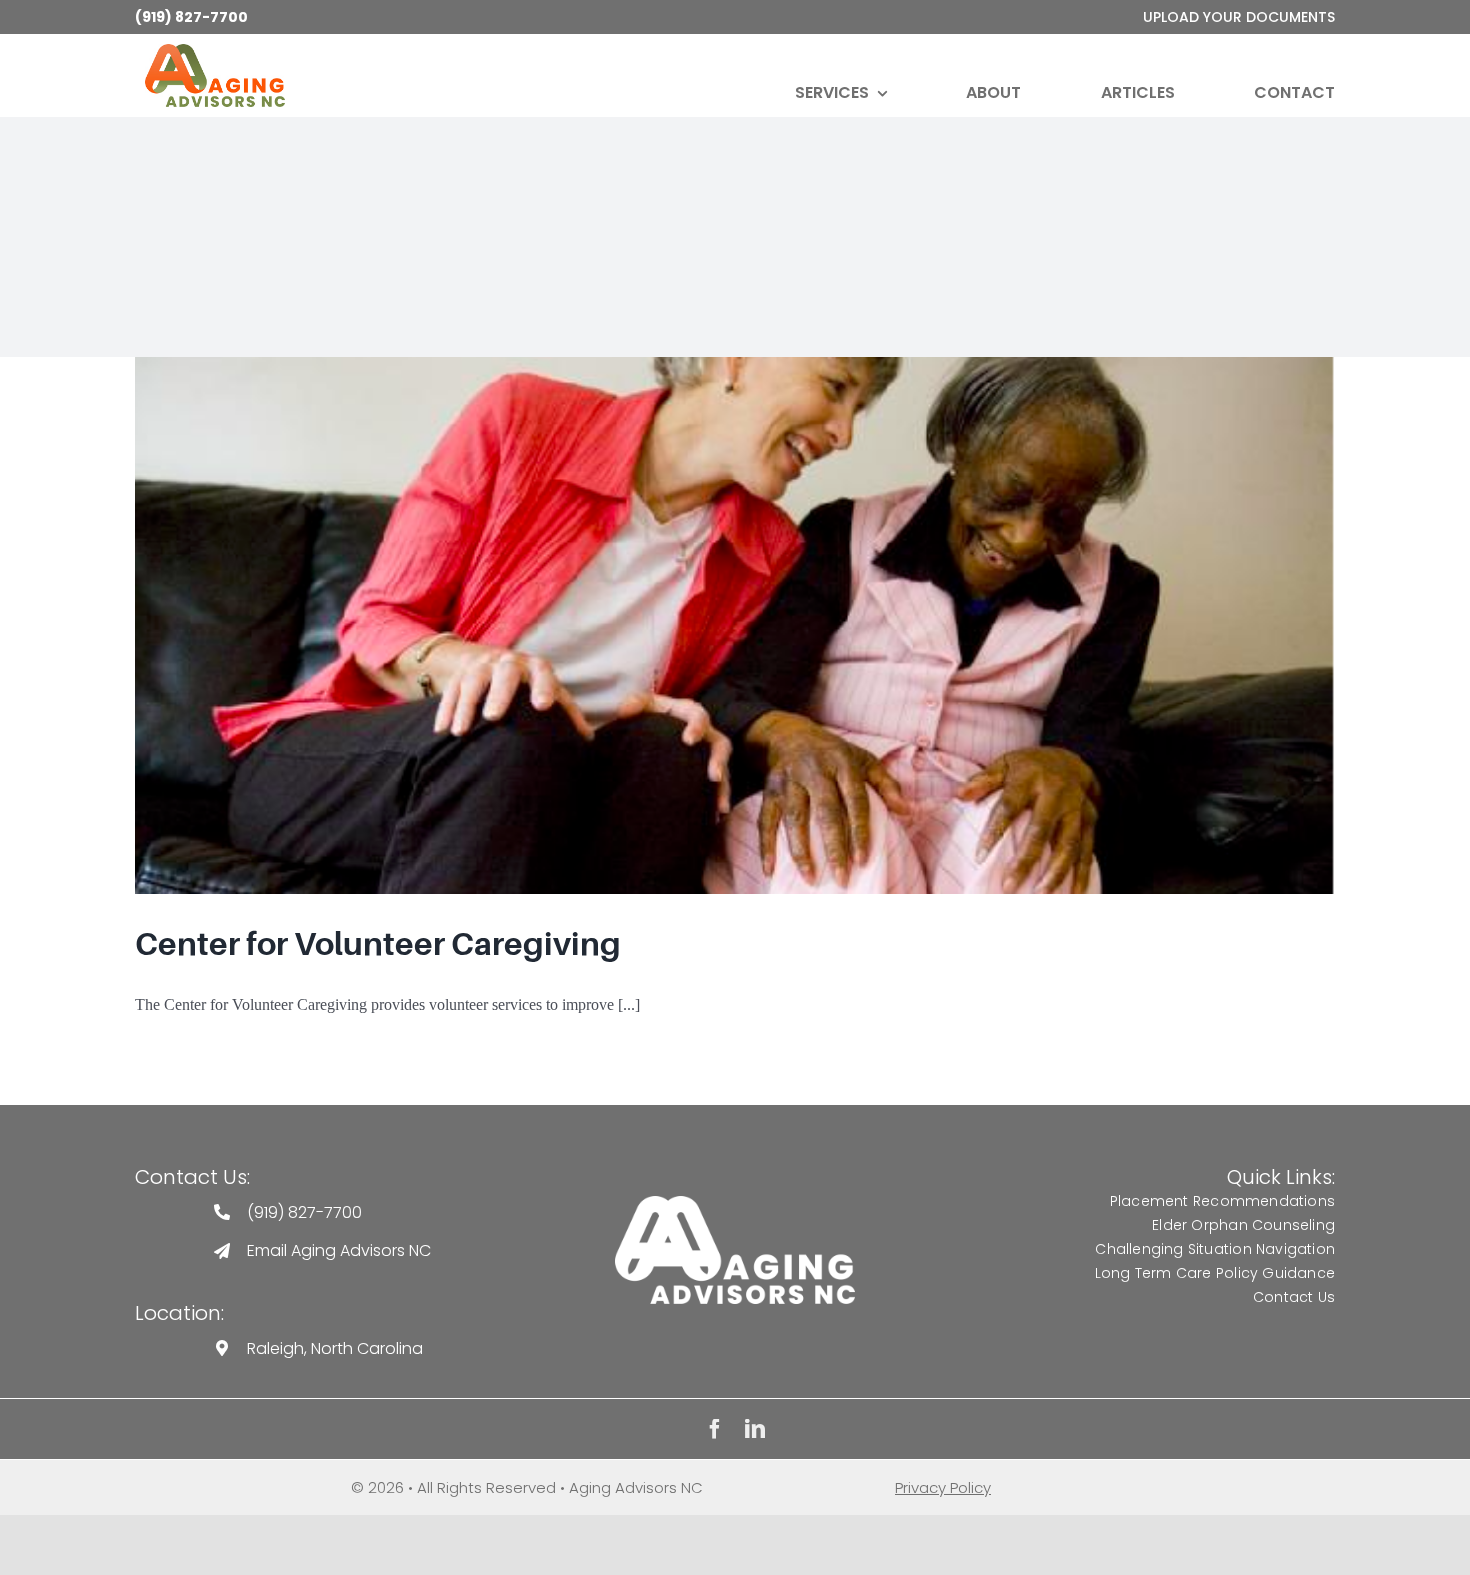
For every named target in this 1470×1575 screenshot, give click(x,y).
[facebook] (715, 1429)
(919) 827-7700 (191, 17)
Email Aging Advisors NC (339, 1250)
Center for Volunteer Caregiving (378, 944)
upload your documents (1239, 17)
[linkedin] (755, 1429)
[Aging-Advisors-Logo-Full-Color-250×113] (215, 51)
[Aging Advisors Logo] (735, 1203)
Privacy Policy (943, 1487)
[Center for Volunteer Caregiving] (735, 625)
